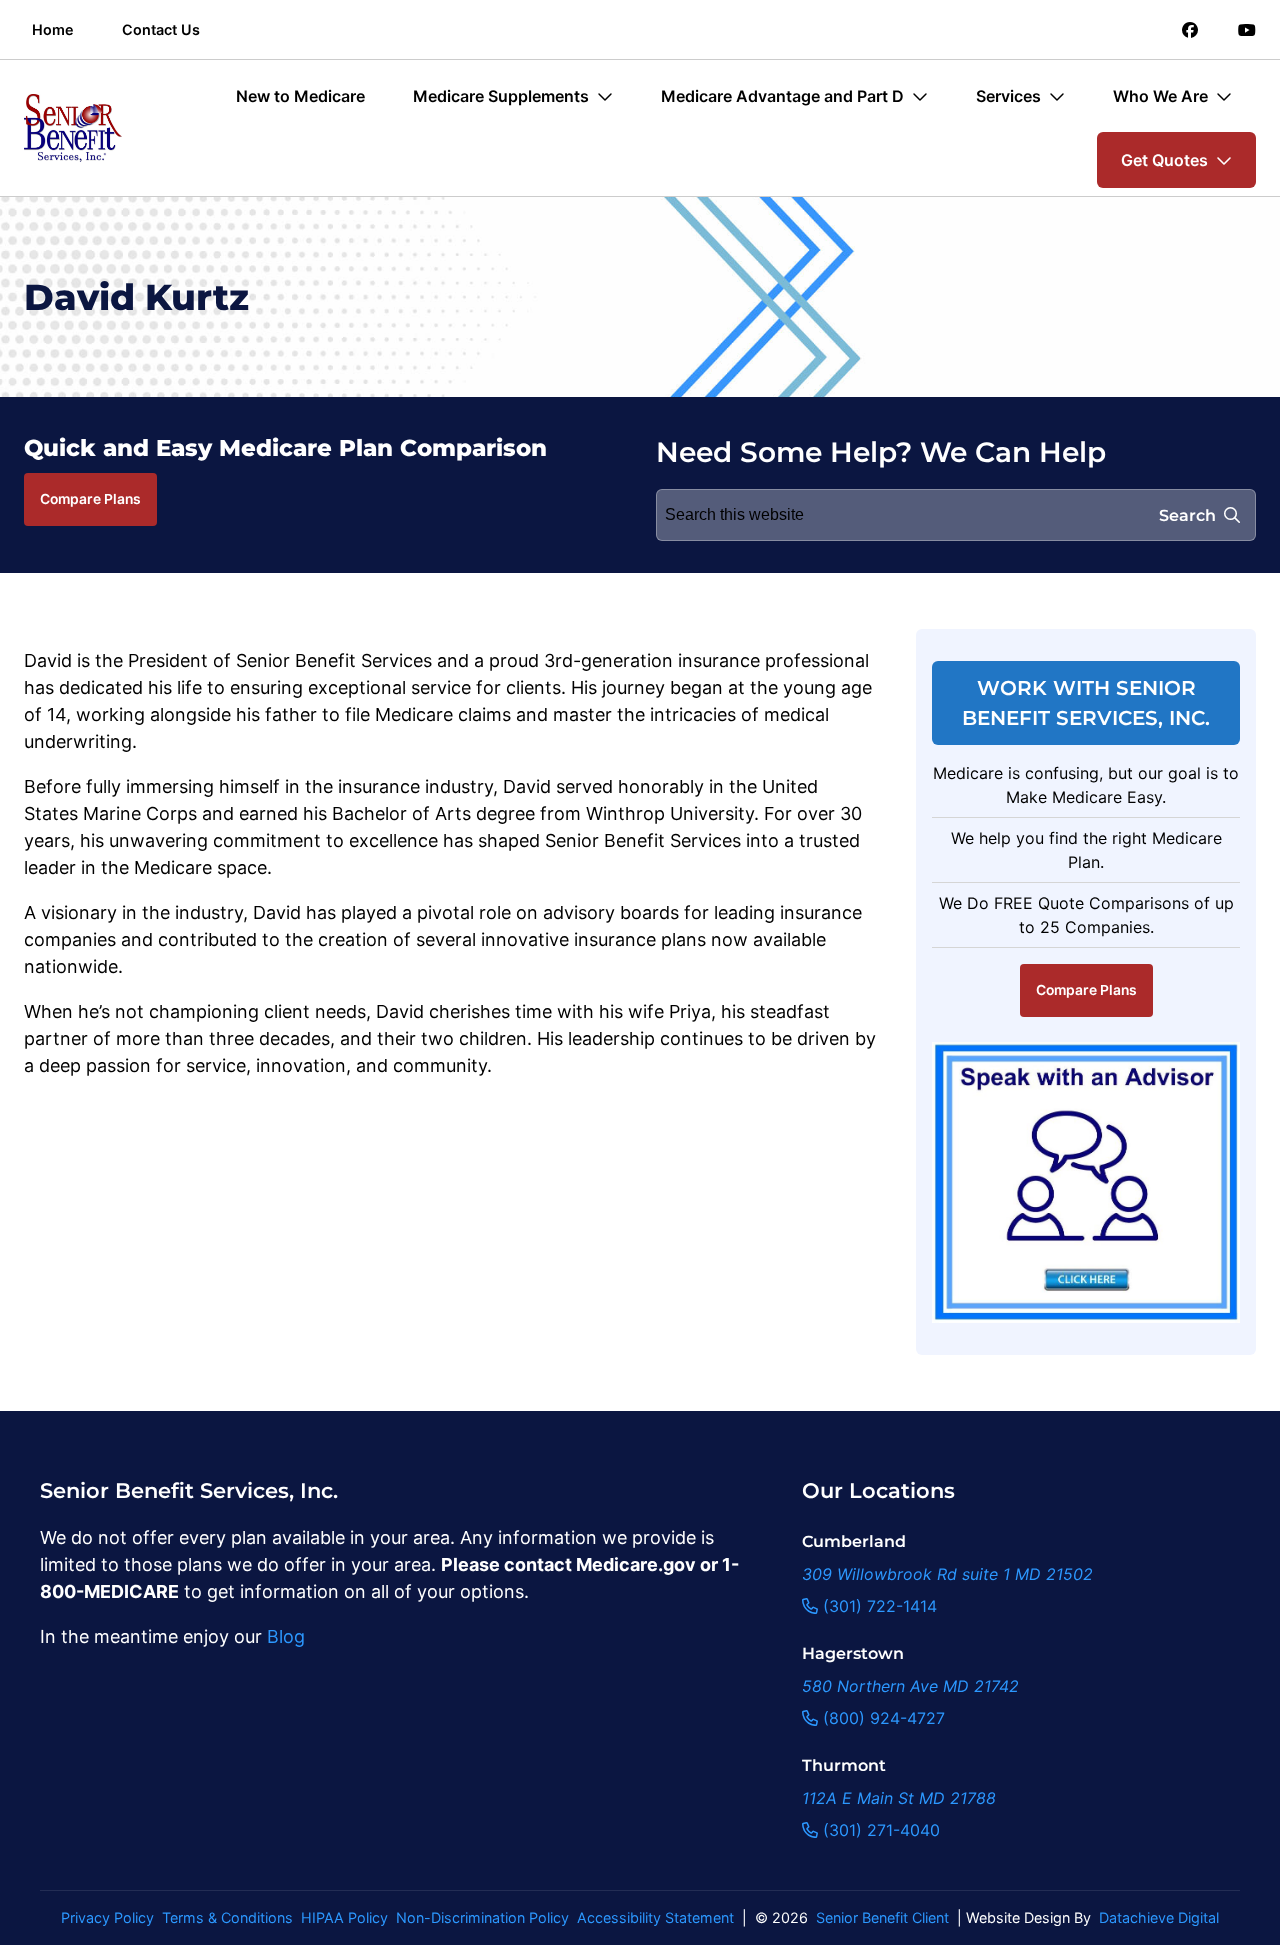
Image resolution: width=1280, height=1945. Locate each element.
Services (1008, 96)
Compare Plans (90, 499)
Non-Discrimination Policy (482, 1917)
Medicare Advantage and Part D (782, 96)
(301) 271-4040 (879, 1830)
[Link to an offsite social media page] (1190, 30)
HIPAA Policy (344, 1917)
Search (1187, 515)
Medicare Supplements (501, 96)
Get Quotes (1164, 160)
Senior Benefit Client (882, 1917)
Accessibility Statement (655, 1917)
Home (53, 29)
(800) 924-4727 (881, 1718)
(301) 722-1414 (877, 1606)
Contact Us (161, 29)
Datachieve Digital (1159, 1917)
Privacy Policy (107, 1917)
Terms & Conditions (227, 1917)
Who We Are (1160, 96)
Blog (286, 1636)
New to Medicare (300, 96)
